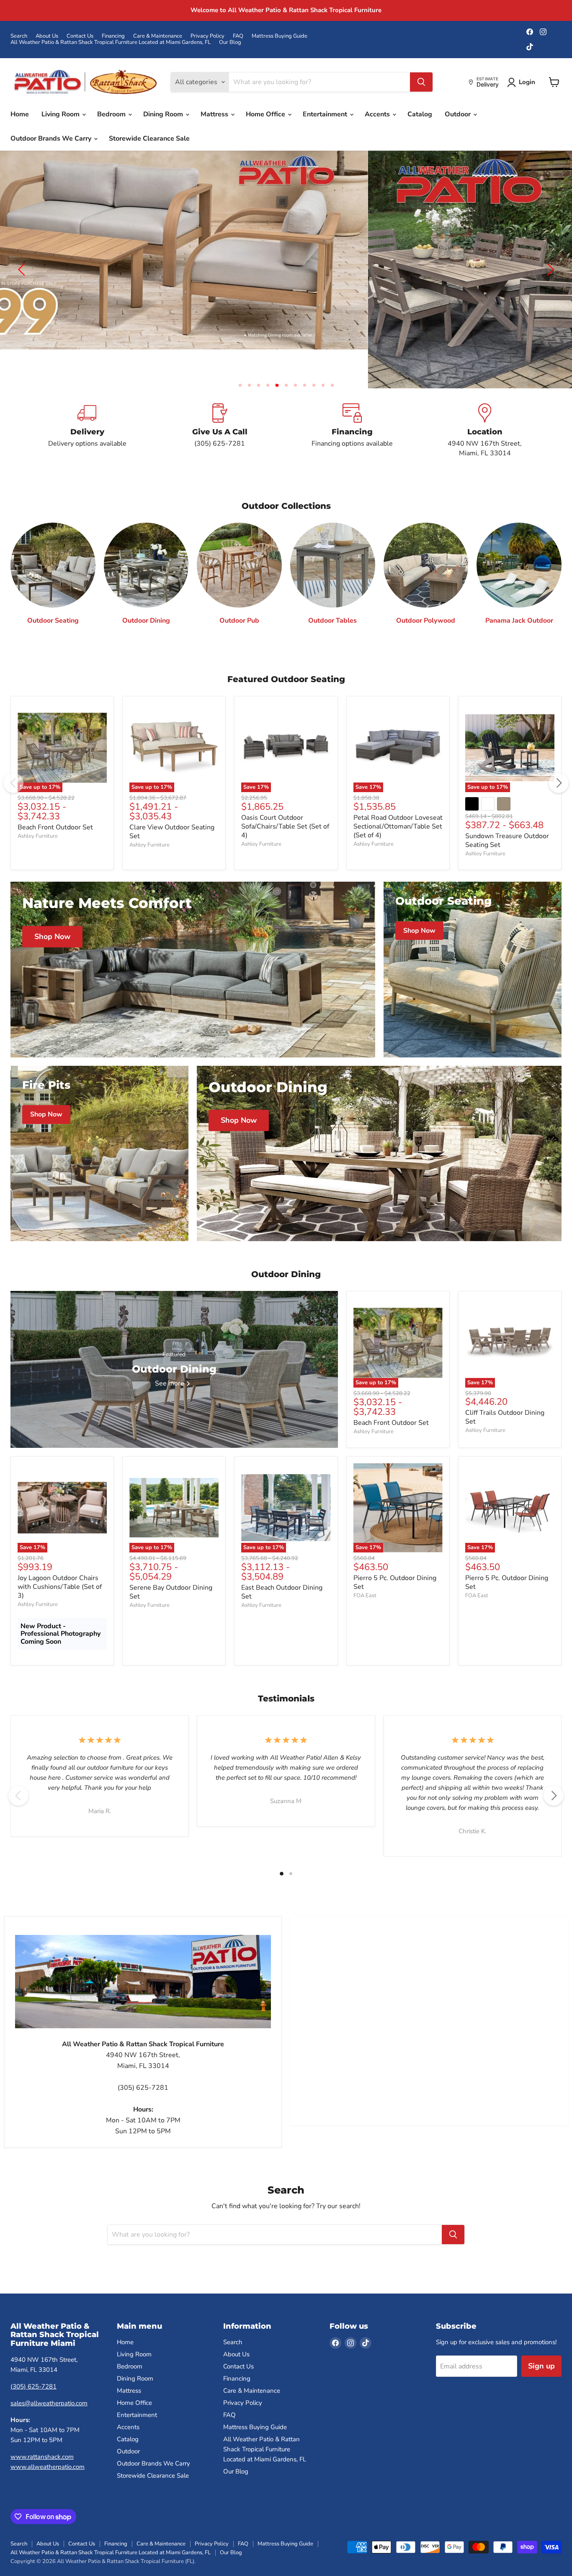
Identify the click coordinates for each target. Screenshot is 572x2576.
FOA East (365, 1567)
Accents (378, 114)
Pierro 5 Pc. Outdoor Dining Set (395, 1554)
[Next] (559, 754)
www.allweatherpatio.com (48, 2438)
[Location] (485, 402)
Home (20, 114)
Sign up (541, 2338)
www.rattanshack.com (42, 2428)
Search (19, 36)
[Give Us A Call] (220, 402)
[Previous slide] (23, 255)
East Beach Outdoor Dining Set (282, 1564)
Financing (113, 36)
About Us (47, 36)
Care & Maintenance (158, 36)
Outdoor (459, 114)
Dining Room (164, 114)
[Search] (421, 82)
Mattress (215, 114)
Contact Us (80, 36)
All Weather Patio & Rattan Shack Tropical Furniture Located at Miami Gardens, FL (111, 42)
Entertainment (326, 114)
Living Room (61, 114)
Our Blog (230, 42)
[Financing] (352, 402)
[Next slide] (549, 255)
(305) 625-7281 (33, 2358)
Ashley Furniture (38, 808)
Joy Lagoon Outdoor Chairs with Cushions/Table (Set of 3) (60, 1558)
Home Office (266, 114)
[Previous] (13, 754)
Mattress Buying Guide (280, 36)
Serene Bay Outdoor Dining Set (171, 1564)
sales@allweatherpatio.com (49, 2375)
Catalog (420, 114)
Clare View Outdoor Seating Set (172, 803)
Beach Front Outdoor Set (55, 799)
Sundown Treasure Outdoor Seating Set (507, 812)
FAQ (238, 36)
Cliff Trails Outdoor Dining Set (505, 1389)
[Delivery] (87, 402)
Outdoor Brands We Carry (52, 139)
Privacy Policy (207, 36)
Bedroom (112, 114)
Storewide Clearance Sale (149, 139)
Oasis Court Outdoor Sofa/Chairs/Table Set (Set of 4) (285, 798)
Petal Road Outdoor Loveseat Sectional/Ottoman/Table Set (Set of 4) (398, 798)
